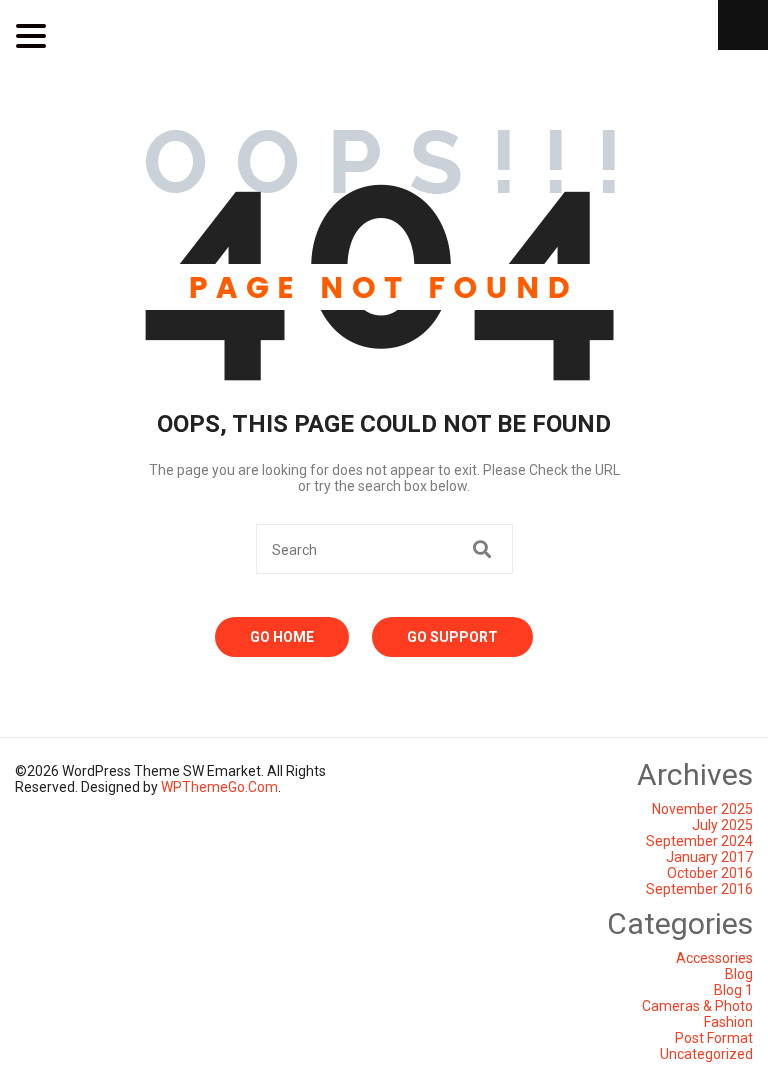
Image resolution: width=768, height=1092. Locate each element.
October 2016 (710, 873)
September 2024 (699, 841)
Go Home (282, 637)
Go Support (452, 637)
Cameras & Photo (697, 1006)
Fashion (728, 1022)
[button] (34, 35)
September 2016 (699, 889)
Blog (739, 974)
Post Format (714, 1038)
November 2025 (702, 809)
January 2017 (709, 857)
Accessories (714, 958)
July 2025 (722, 825)
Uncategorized (706, 1054)
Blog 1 (733, 990)
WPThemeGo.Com (219, 787)
